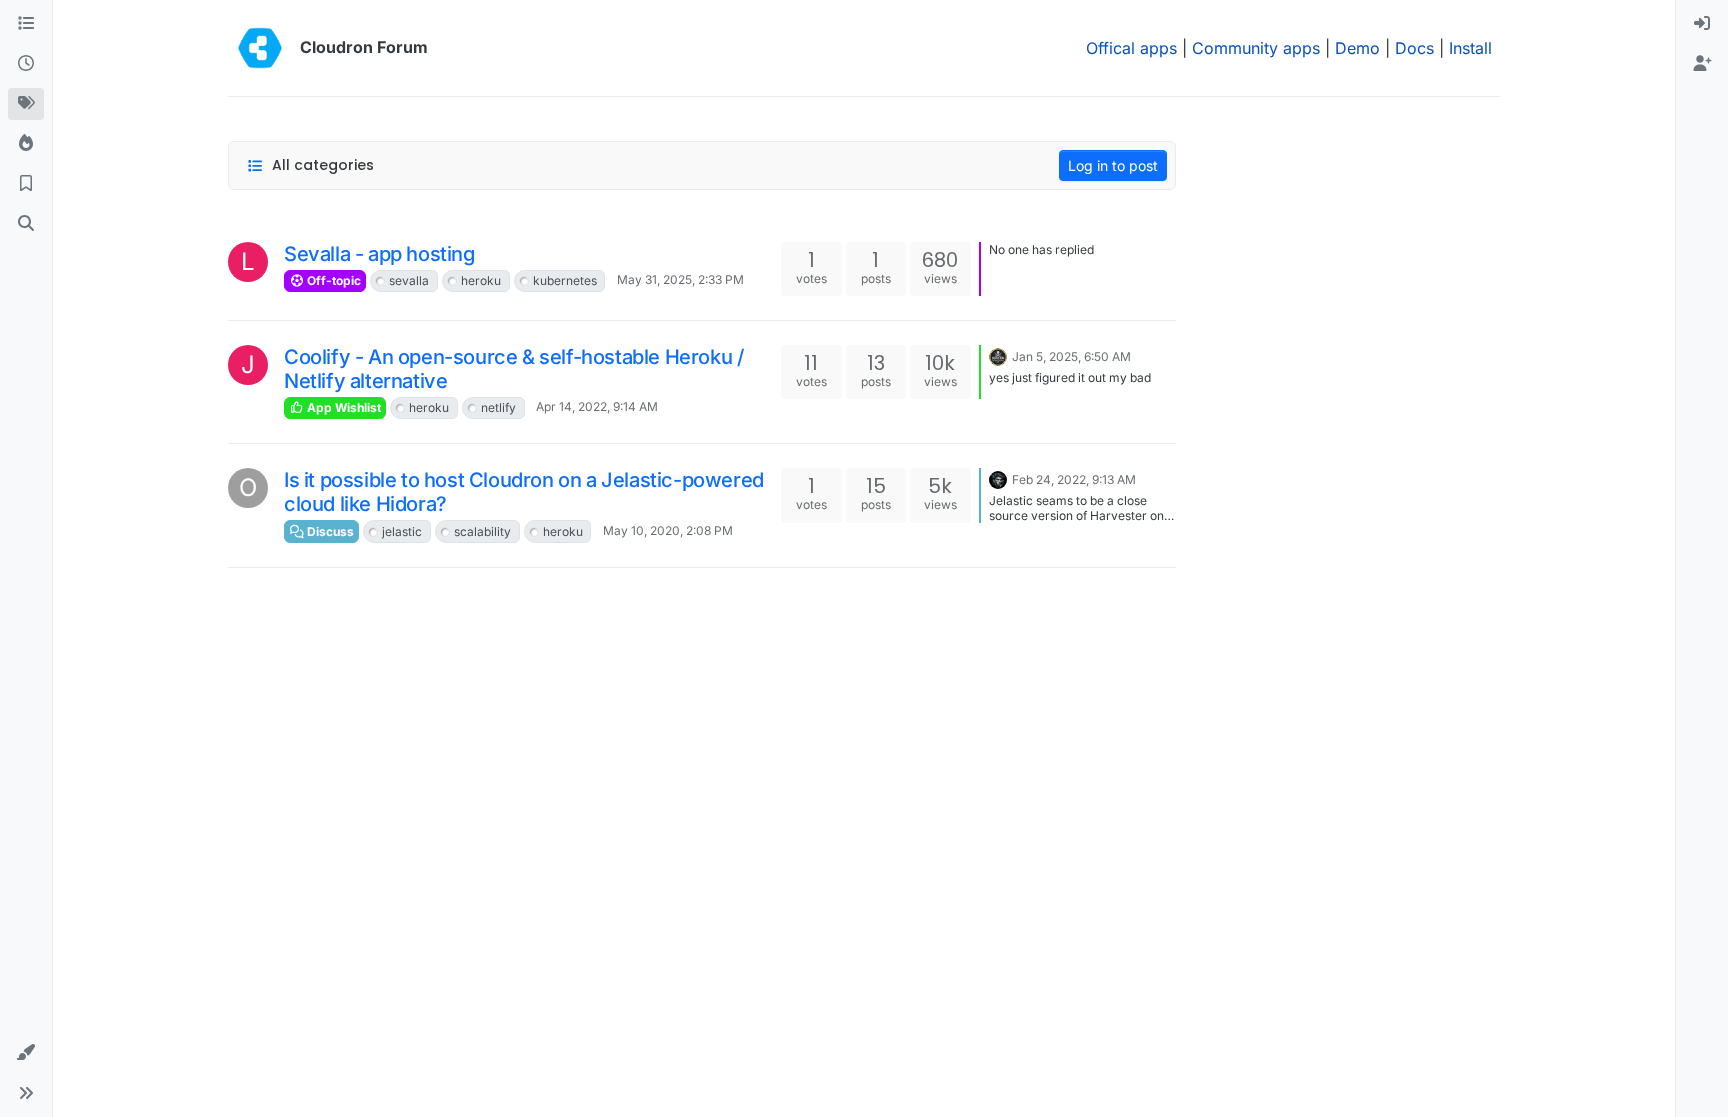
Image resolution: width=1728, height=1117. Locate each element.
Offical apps (1131, 48)
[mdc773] (998, 355)
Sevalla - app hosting (379, 254)
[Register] (1702, 64)
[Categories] (26, 24)
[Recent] (26, 64)
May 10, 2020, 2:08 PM (668, 530)
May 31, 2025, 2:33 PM (680, 279)
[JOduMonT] (998, 478)
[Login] (1702, 24)
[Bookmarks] (26, 184)
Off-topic (332, 280)
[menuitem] (1702, 24)
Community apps (1256, 48)
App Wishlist (342, 407)
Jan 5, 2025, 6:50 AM (1071, 356)
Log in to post (1113, 165)
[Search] (26, 224)
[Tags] (26, 104)
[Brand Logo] (260, 48)
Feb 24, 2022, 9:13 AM (1074, 479)
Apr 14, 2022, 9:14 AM (597, 406)
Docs (1414, 48)
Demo (1357, 48)
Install (1470, 48)
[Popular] (26, 144)
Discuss (329, 531)
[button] (26, 1053)
